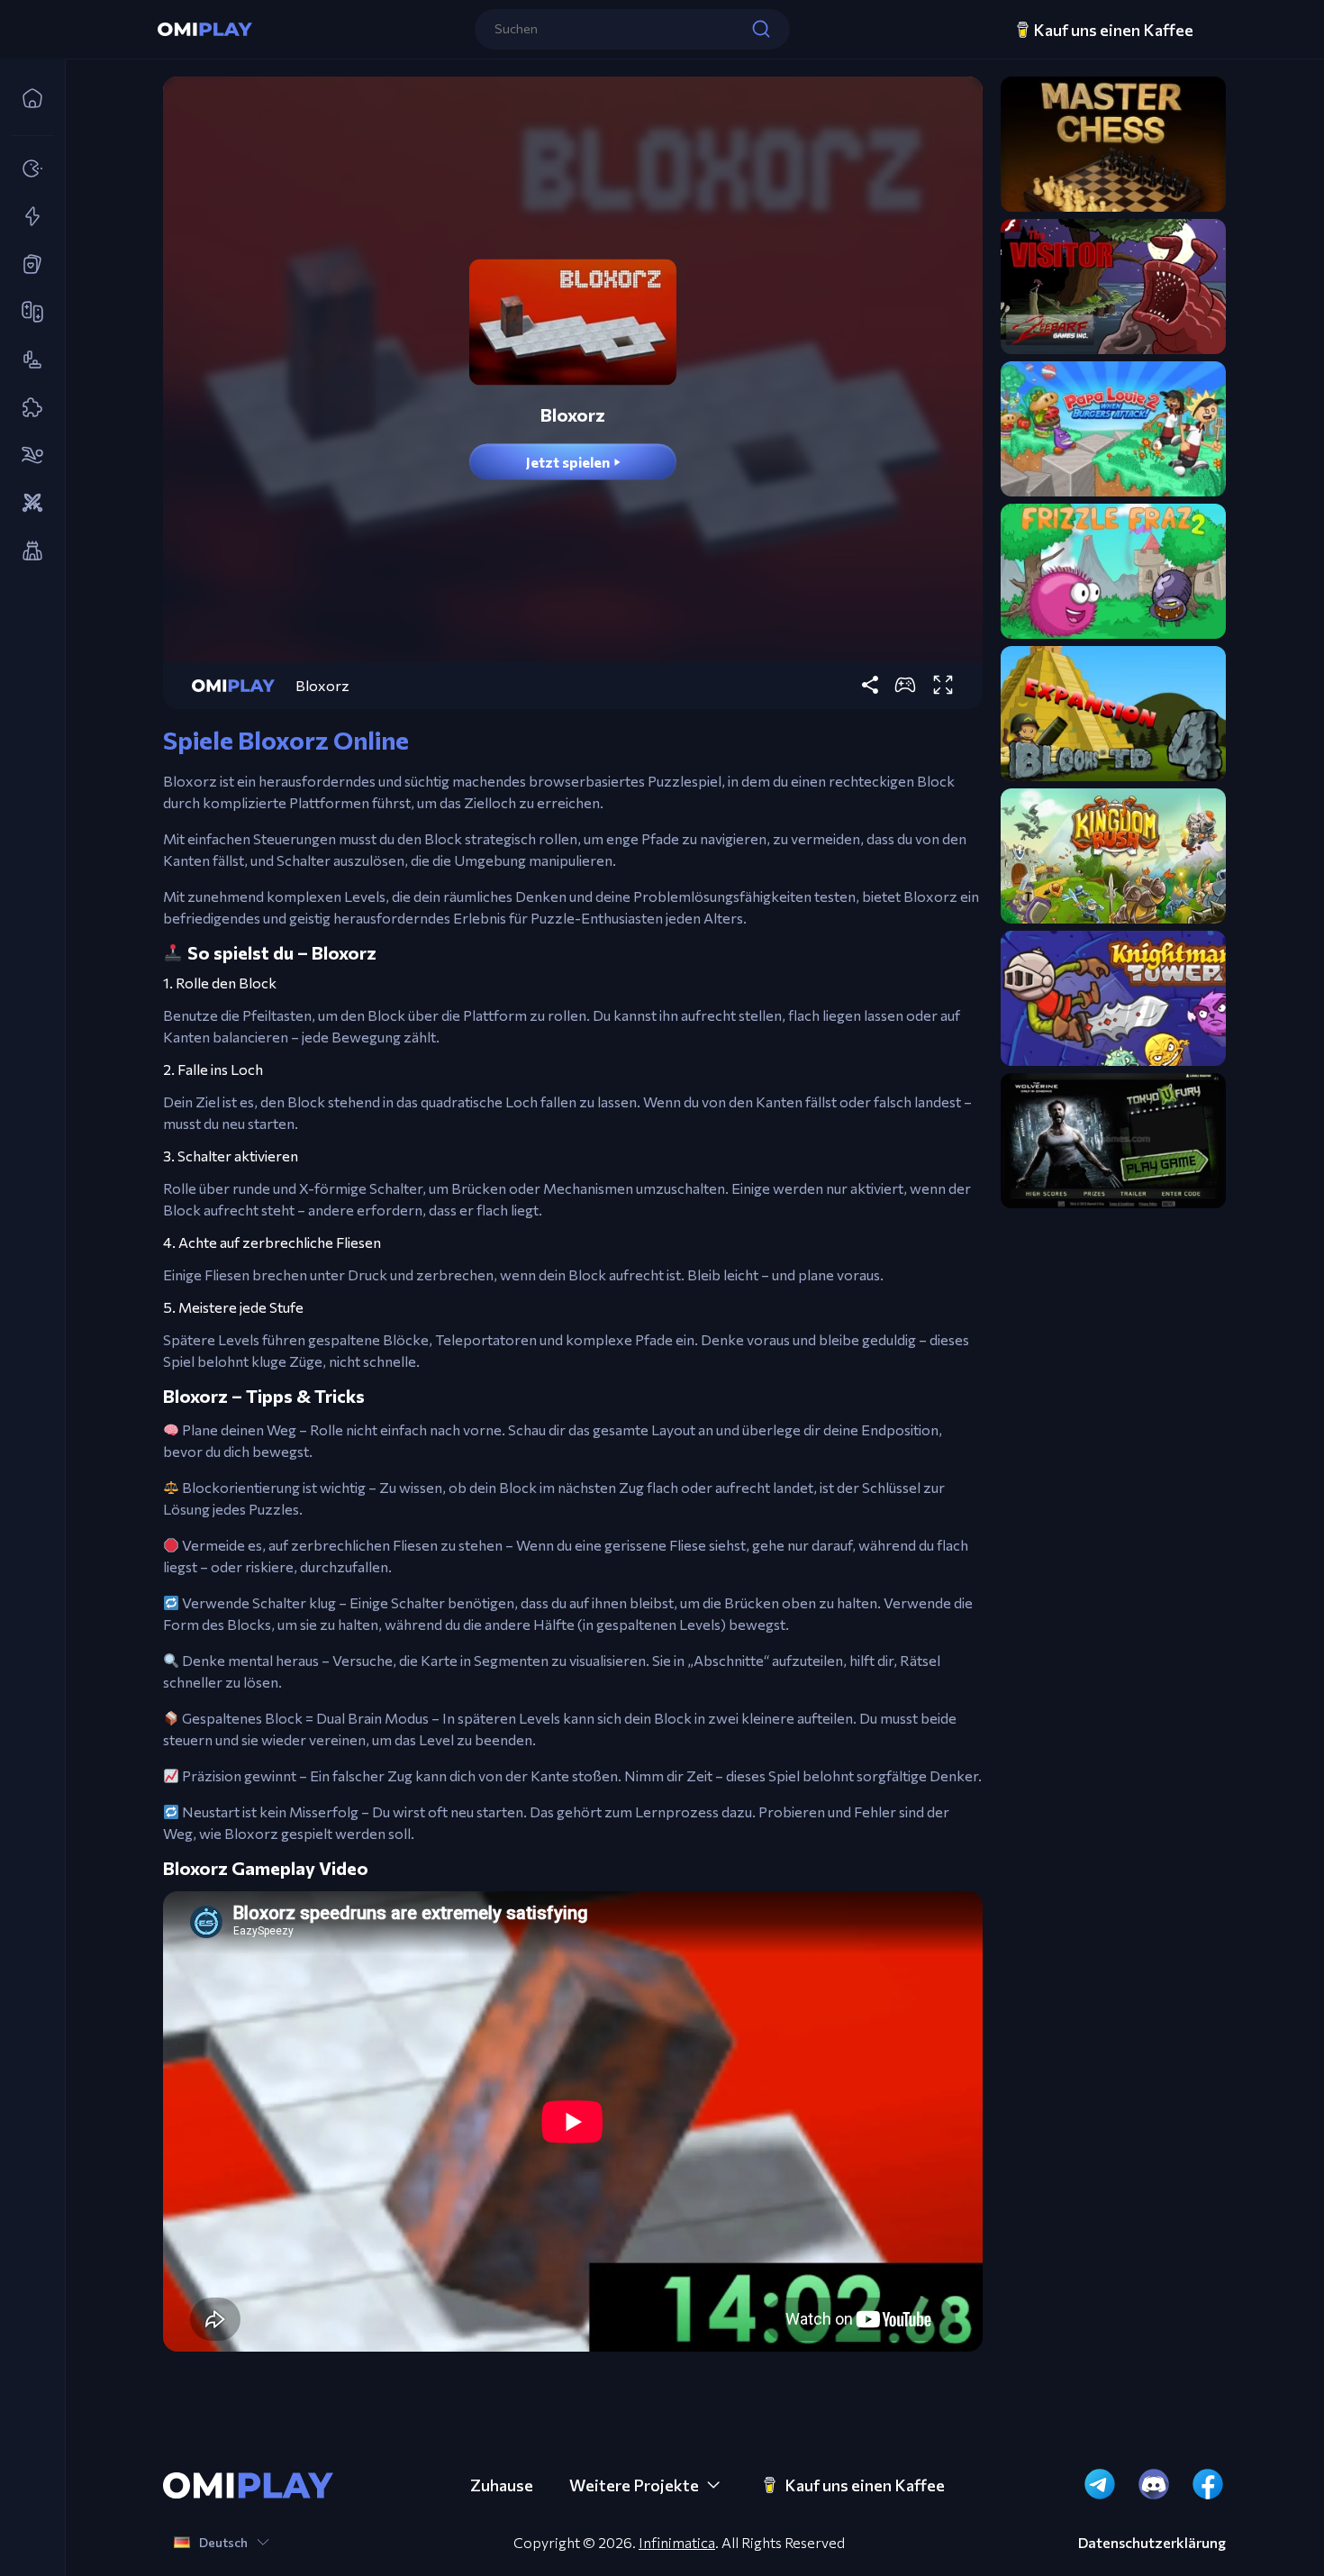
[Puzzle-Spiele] (27, 408)
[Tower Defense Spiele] (27, 551)
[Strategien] (27, 504)
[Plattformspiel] (27, 360)
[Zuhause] (27, 99)
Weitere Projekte (634, 2485)
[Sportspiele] (27, 456)
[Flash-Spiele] (27, 217)
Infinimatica (677, 2542)
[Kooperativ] (27, 313)
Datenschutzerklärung (1152, 2543)
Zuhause (502, 2485)
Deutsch (223, 2542)
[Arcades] (27, 169)
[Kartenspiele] (27, 265)
